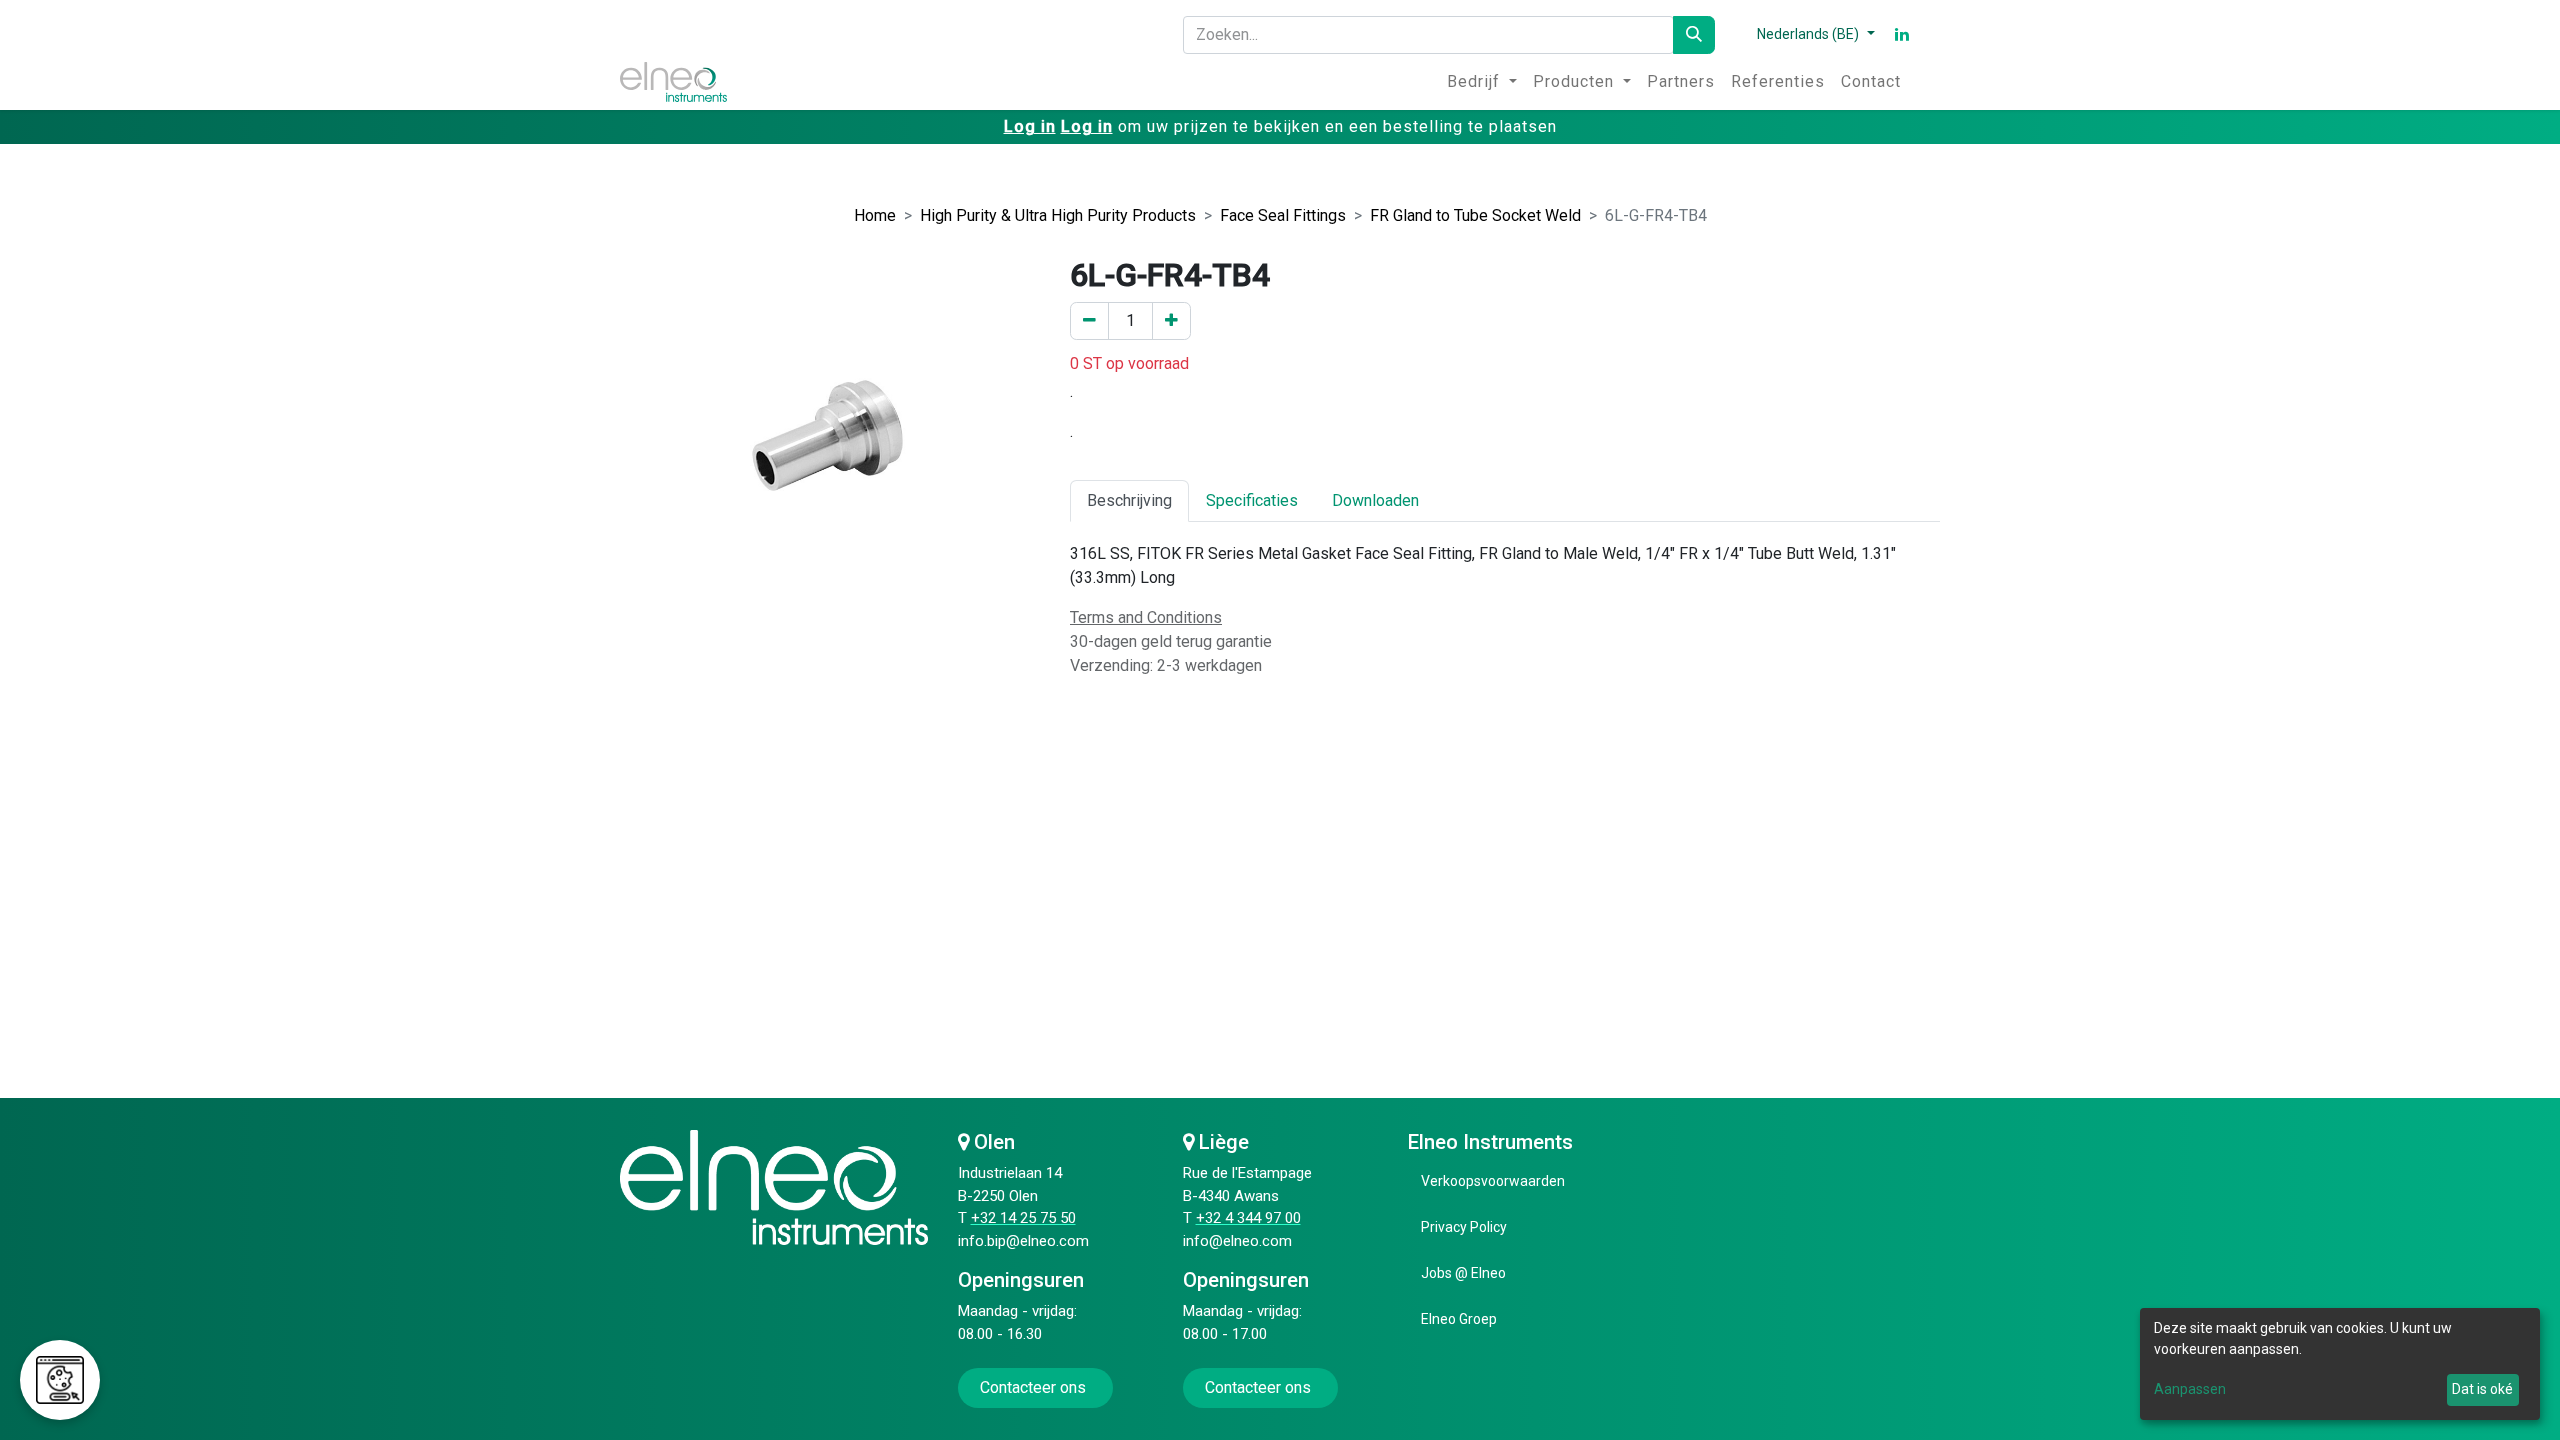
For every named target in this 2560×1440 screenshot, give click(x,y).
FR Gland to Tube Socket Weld (1475, 215)
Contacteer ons (1035, 1387)
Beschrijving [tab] (1129, 500)
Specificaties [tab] (1252, 500)
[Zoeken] (1694, 35)
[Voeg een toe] (1171, 321)
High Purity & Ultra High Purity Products (1058, 215)
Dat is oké (2482, 1389)
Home (875, 215)
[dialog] (2340, 1364)
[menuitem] (1482, 82)
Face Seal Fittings (1283, 215)
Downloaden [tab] (1375, 500)
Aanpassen (2190, 1389)
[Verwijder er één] (1089, 321)
